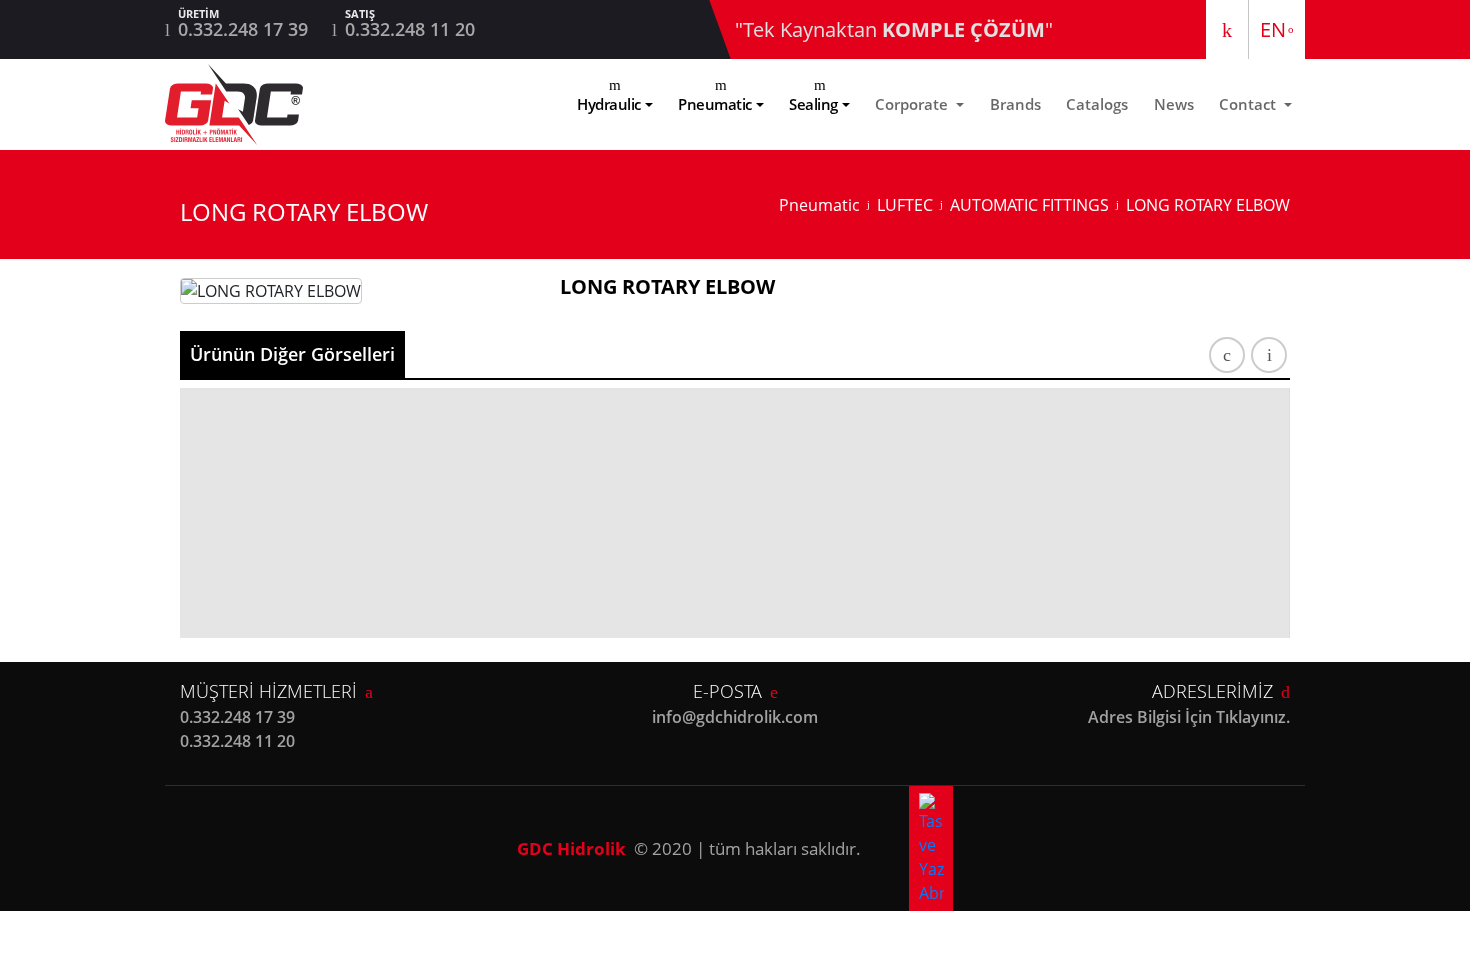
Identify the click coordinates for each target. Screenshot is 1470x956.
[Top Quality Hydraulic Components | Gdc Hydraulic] (234, 104)
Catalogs (1097, 104)
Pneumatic (715, 104)
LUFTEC (905, 205)
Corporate (913, 104)
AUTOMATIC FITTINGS (1029, 205)
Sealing (813, 104)
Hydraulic (609, 104)
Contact (1249, 104)
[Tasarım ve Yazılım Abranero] (931, 848)
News (1174, 104)
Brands (1015, 104)
